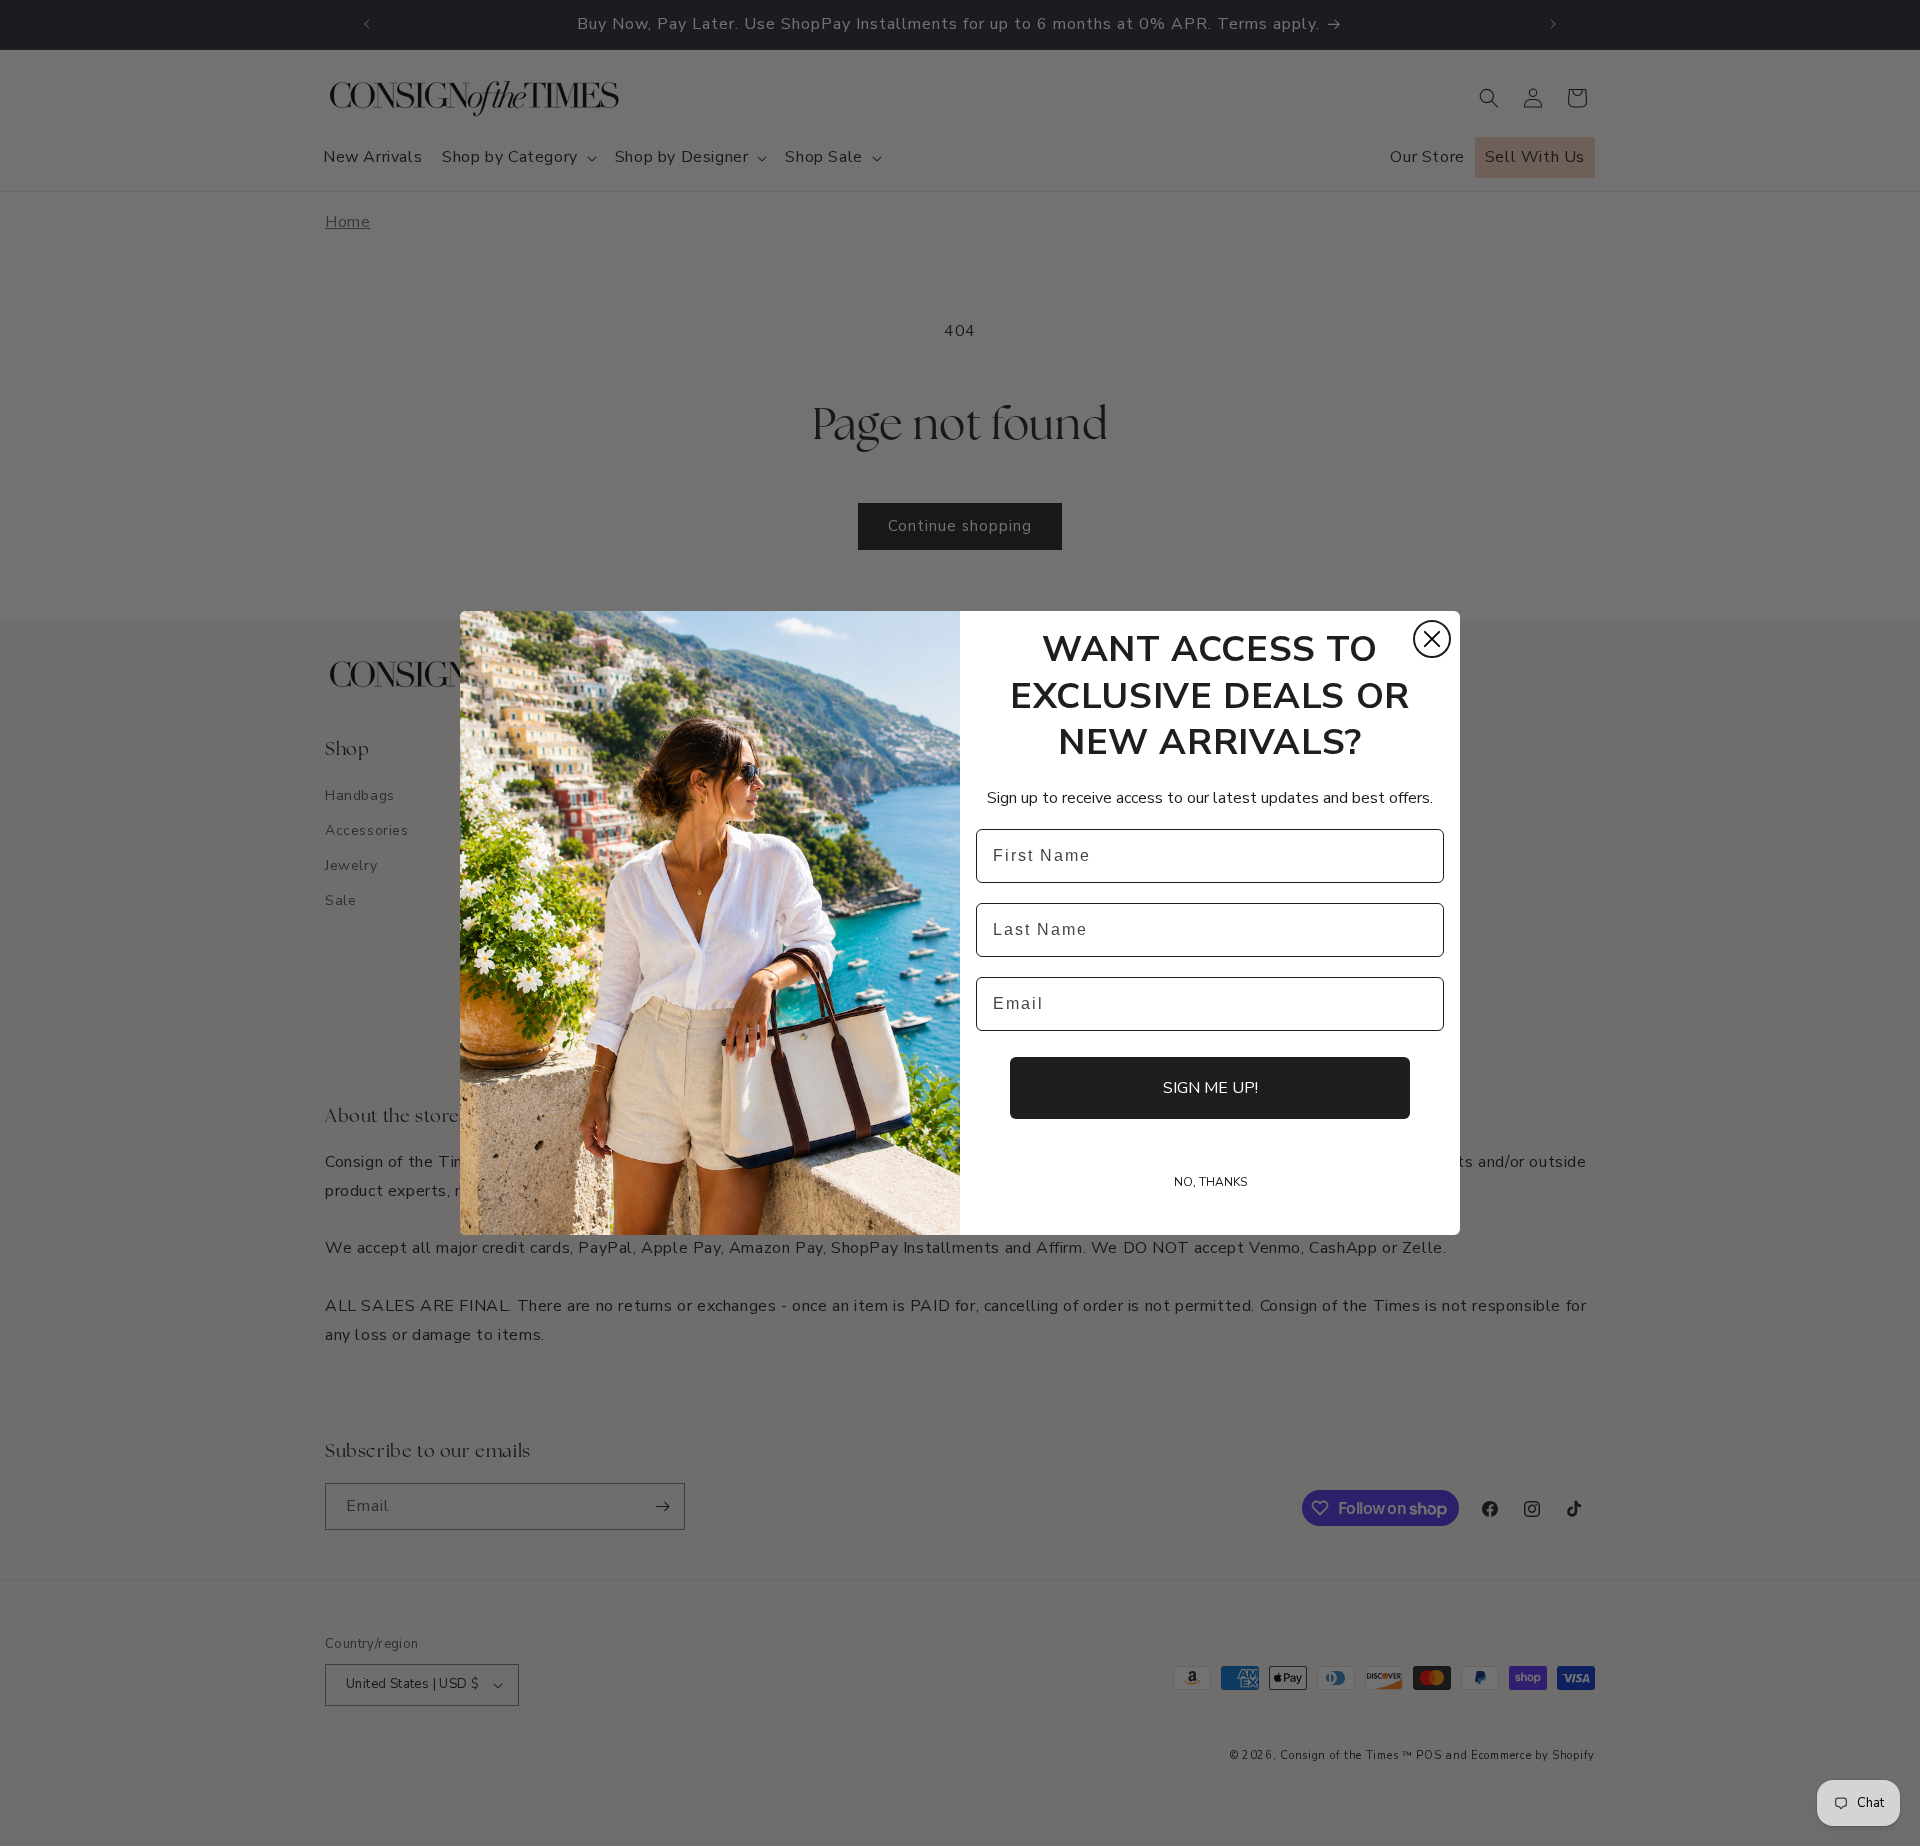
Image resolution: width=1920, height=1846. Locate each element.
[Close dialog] (1432, 639)
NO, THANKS (1210, 1182)
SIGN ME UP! (1210, 1088)
